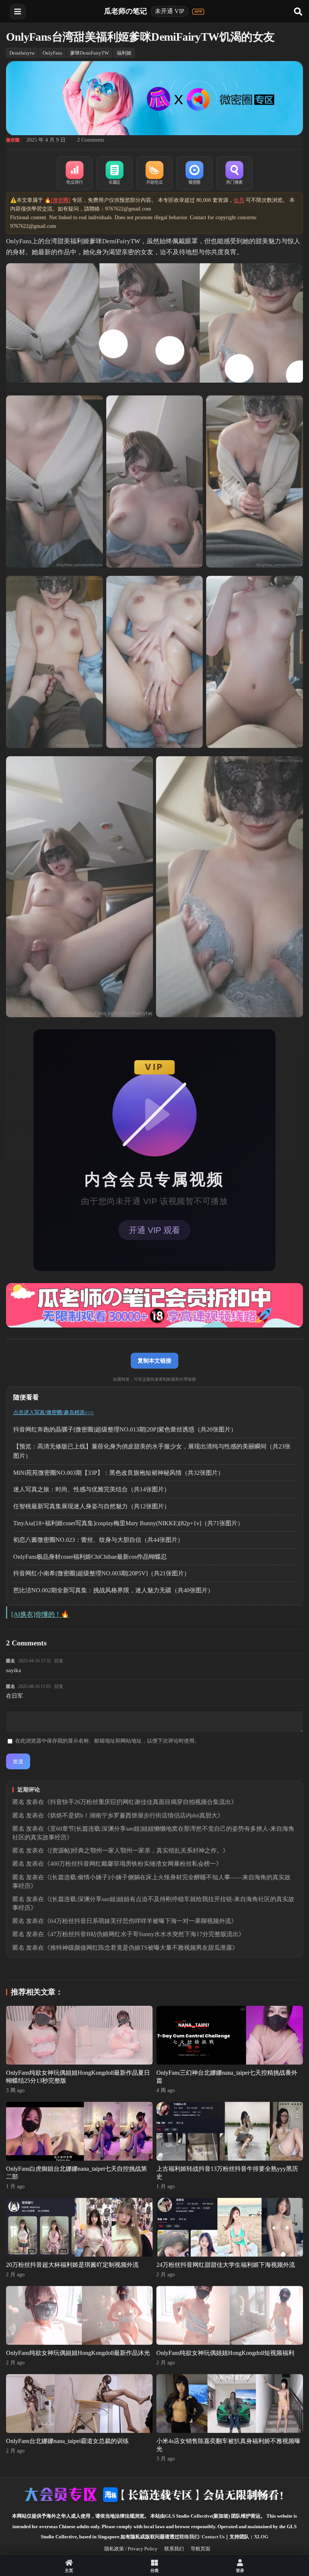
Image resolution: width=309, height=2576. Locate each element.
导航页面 (200, 2549)
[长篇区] (115, 173)
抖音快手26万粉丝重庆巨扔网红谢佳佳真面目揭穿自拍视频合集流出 (141, 1802)
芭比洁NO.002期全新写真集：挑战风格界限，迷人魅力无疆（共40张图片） (113, 1590)
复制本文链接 (154, 1360)
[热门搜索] (234, 173)
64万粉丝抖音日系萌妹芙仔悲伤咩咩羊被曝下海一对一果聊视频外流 (141, 1921)
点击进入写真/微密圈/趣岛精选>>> (54, 1412)
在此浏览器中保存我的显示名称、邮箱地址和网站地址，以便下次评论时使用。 (107, 1741)
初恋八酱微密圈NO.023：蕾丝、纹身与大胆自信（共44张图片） (98, 1540)
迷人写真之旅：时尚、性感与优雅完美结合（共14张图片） (92, 1489)
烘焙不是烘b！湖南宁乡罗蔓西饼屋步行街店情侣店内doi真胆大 (134, 1815)
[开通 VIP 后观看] (154, 1150)
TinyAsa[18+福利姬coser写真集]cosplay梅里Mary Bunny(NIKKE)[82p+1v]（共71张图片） (128, 1523)
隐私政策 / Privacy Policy (131, 2549)
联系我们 (174, 2549)
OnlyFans (52, 53)
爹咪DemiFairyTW (89, 53)
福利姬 (124, 53)
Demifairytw (22, 53)
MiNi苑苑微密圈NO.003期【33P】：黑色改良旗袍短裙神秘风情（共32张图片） (119, 1473)
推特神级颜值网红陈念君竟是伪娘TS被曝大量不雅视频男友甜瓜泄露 (141, 1948)
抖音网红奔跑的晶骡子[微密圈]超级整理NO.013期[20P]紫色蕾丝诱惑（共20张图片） (125, 1429)
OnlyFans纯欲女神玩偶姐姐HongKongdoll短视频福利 (225, 2353)
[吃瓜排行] (75, 173)
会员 (239, 200)
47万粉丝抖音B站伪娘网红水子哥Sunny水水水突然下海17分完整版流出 (144, 1934)
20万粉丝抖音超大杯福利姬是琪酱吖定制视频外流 (72, 2265)
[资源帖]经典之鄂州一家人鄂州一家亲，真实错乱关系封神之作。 (136, 1850)
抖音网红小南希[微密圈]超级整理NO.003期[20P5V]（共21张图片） (102, 1573)
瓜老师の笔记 (125, 11)
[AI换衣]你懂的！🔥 (40, 1614)
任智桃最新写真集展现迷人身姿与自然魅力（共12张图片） (92, 1506)
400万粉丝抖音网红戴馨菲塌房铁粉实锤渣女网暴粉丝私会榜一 (133, 1864)
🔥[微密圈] (57, 200)
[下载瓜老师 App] (198, 12)
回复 (59, 1661)
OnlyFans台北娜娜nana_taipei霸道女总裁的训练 (67, 2441)
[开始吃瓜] (154, 173)
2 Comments (91, 140)
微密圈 (13, 140)
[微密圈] (194, 173)
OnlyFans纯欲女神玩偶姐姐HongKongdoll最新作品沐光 (78, 2353)
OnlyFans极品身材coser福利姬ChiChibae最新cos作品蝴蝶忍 (90, 1557)
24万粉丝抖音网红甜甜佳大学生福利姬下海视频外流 (226, 2265)
